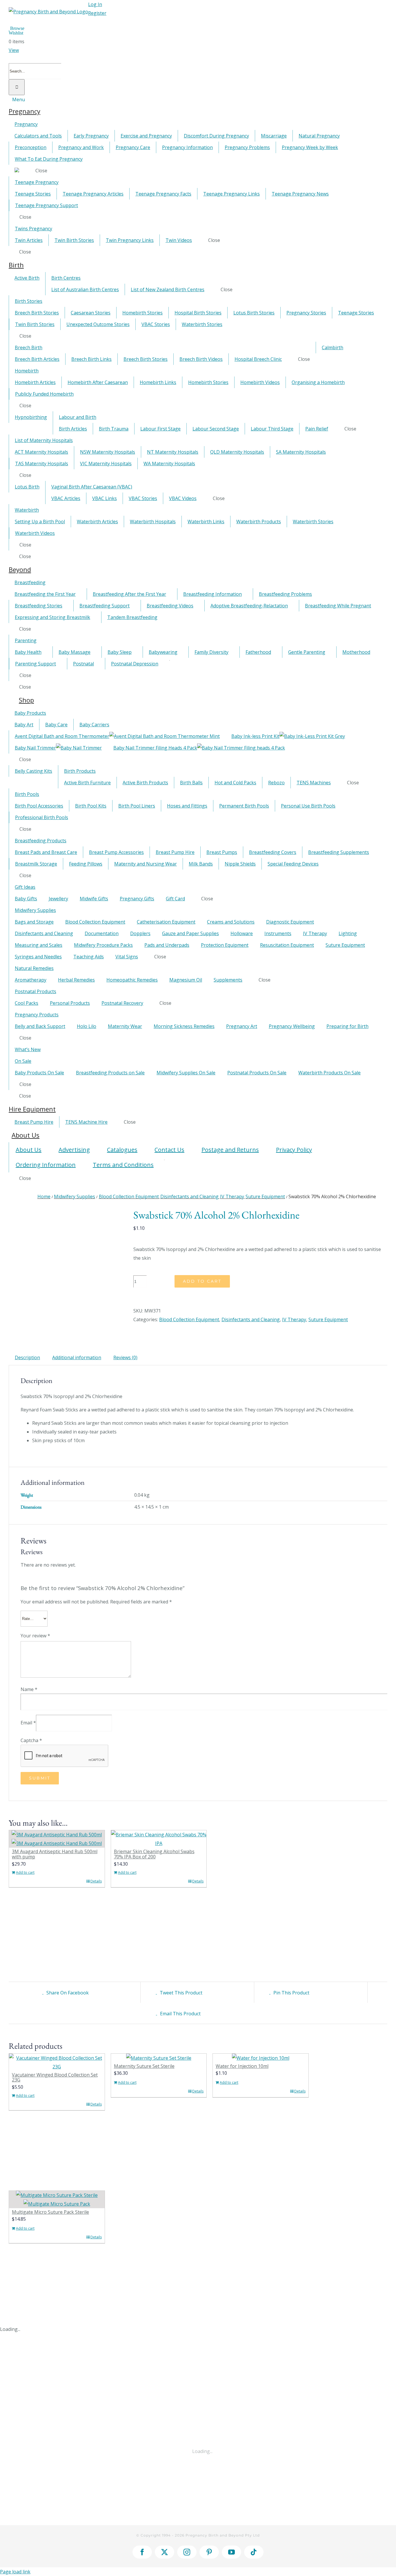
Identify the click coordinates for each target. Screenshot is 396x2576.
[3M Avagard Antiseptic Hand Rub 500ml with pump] (57, 1839)
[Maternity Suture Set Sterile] (159, 2058)
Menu (19, 99)
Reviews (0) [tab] (125, 1357)
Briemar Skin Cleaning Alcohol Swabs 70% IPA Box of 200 (154, 1854)
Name (29, 1689)
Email (28, 1723)
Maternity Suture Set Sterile (144, 2066)
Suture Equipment (328, 1319)
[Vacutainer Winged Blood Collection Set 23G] (57, 2062)
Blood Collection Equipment (189, 1319)
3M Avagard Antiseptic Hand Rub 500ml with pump (55, 1854)
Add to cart (202, 1281)
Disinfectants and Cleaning (251, 1319)
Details (96, 1881)
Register (97, 13)
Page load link (15, 2572)
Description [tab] (27, 1357)
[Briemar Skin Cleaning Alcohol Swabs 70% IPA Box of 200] (159, 1839)
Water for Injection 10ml (242, 2066)
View (14, 50)
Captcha (31, 1740)
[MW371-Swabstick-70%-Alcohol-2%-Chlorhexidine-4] (67, 1214)
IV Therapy (294, 1319)
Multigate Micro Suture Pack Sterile (50, 2212)
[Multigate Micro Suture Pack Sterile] (57, 2200)
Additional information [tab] (77, 1357)
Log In (95, 4)
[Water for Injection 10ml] (261, 2058)
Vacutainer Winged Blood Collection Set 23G (55, 2077)
